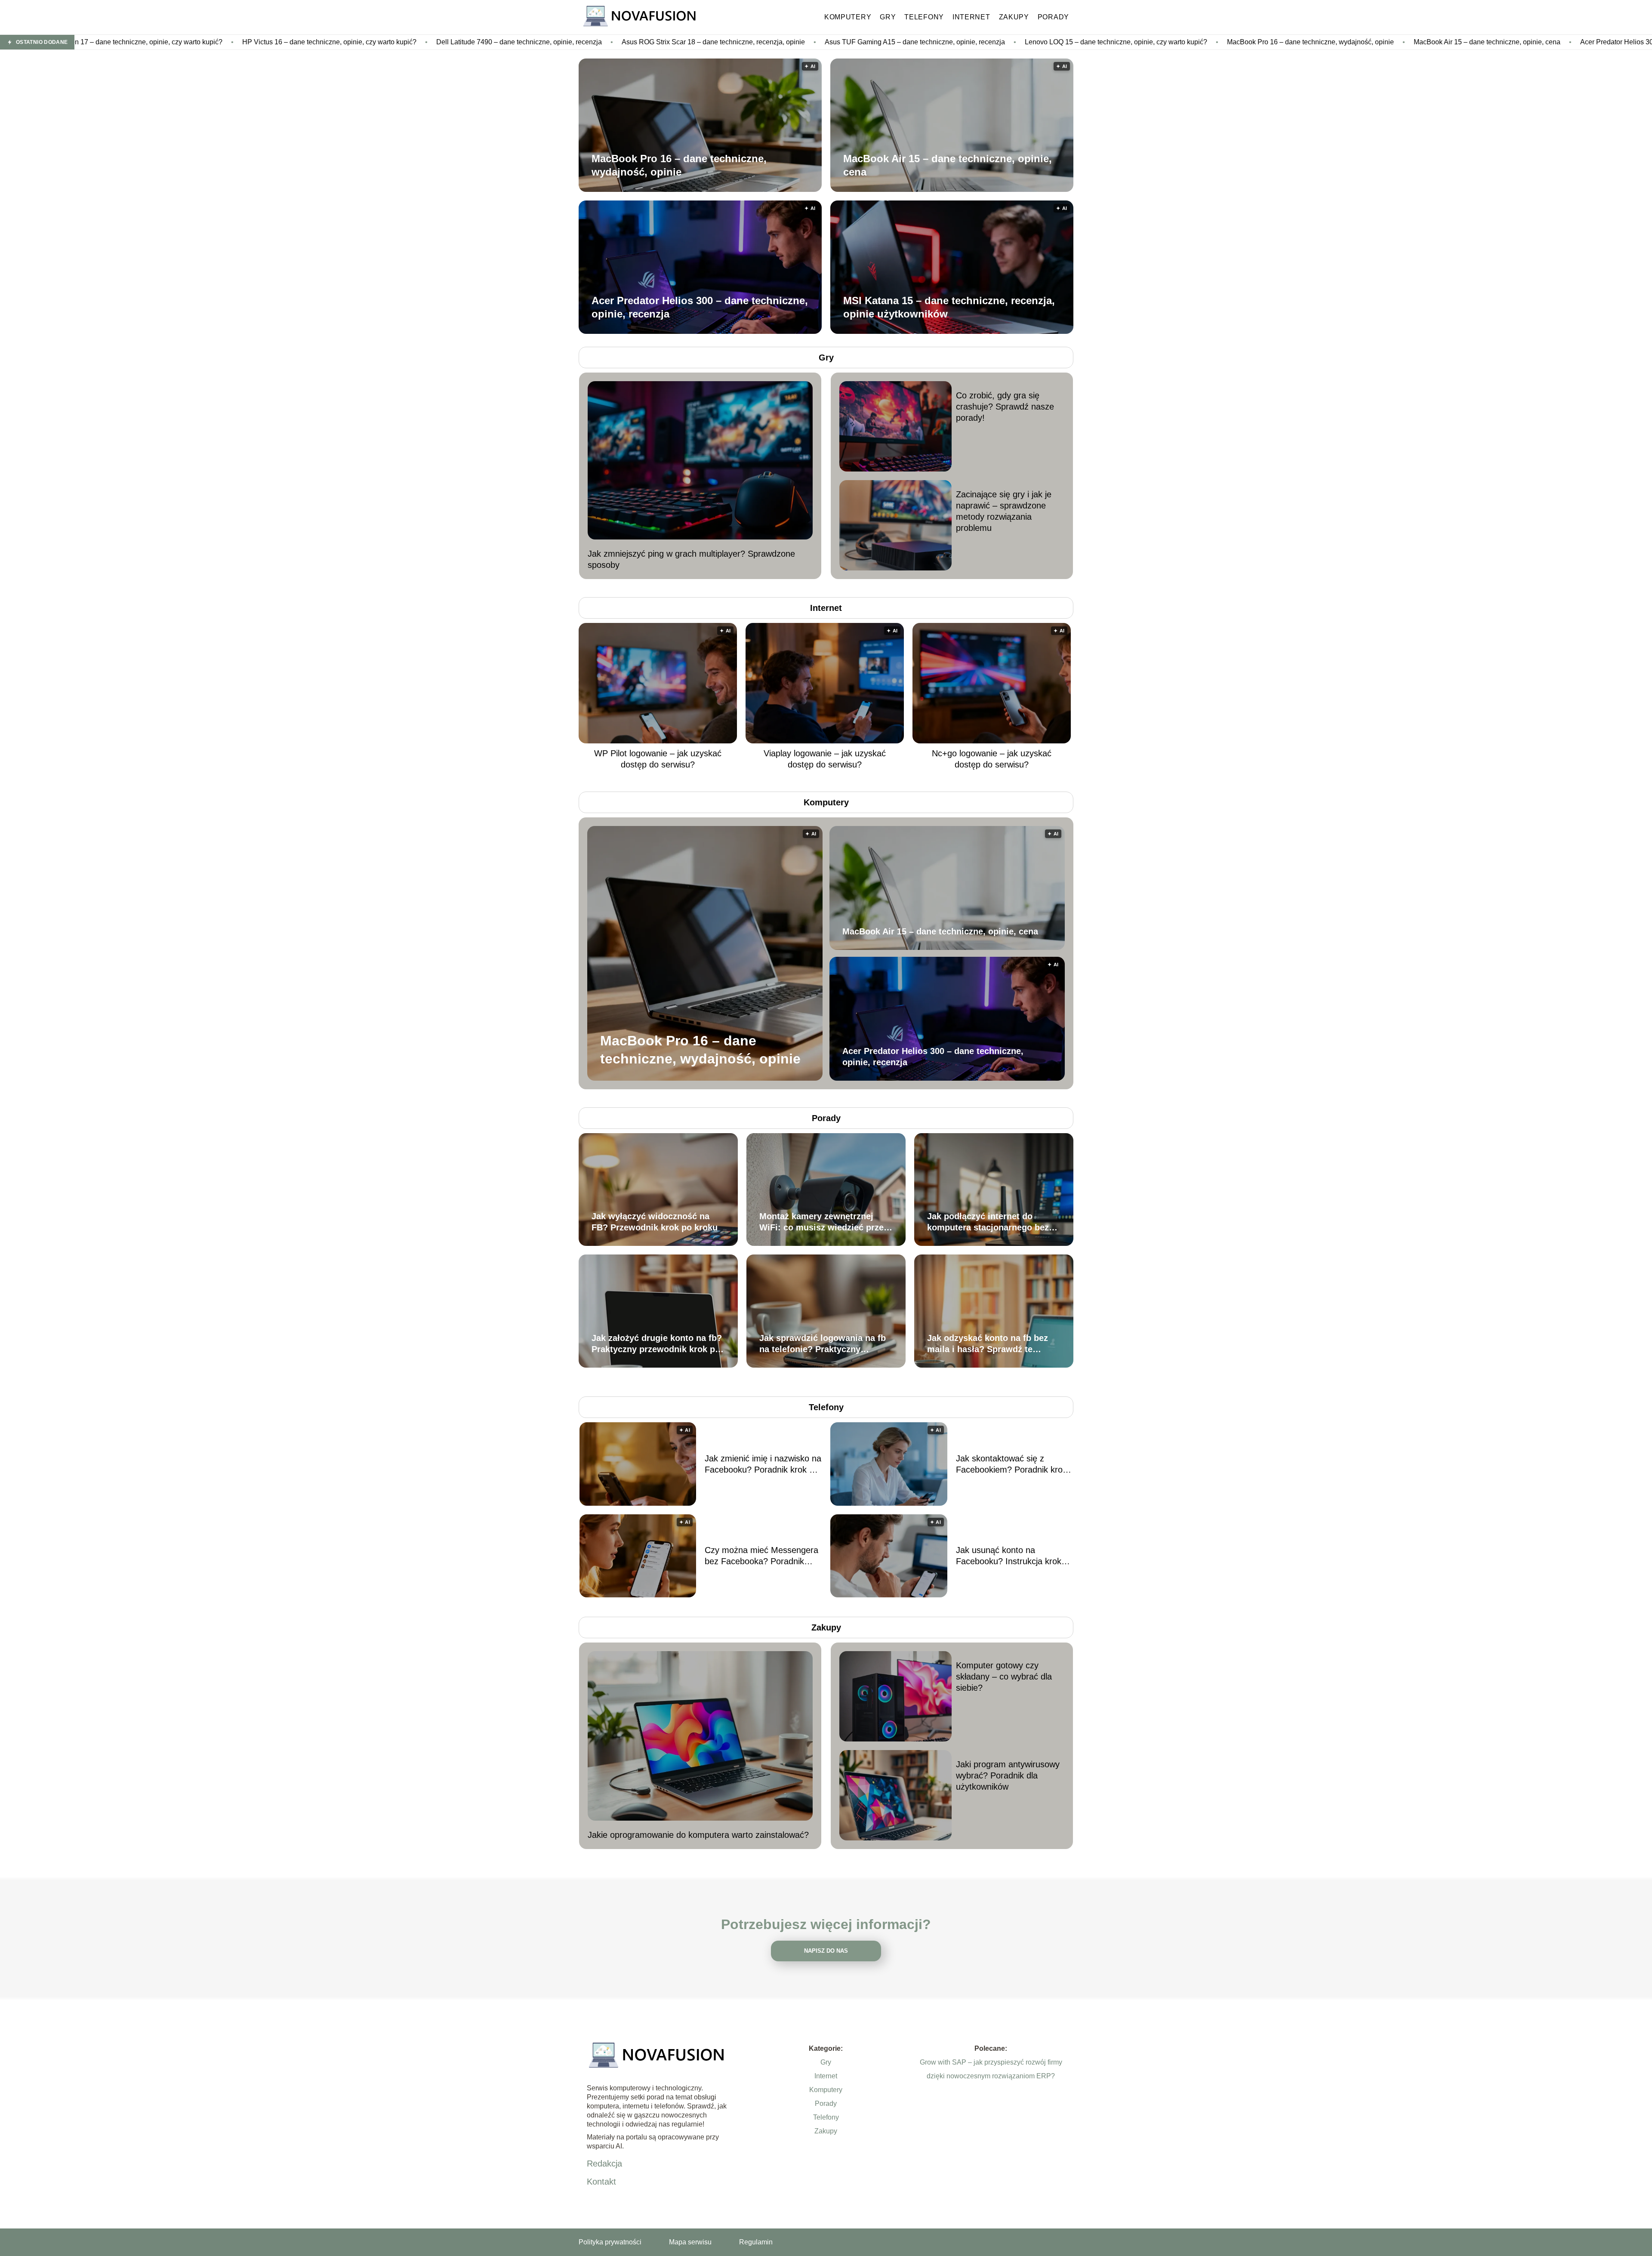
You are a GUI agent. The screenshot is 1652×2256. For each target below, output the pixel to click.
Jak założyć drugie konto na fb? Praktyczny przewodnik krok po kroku (657, 1344)
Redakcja (604, 2164)
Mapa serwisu (690, 2242)
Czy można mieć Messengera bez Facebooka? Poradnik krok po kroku (761, 1556)
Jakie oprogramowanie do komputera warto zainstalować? (698, 1835)
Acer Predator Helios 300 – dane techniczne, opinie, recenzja (1347, 42)
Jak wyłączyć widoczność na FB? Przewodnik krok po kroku (655, 1222)
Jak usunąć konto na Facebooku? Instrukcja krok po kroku (1009, 1556)
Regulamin (756, 2242)
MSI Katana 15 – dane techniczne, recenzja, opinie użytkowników (949, 307)
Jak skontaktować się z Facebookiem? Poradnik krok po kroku (1011, 1464)
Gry (888, 17)
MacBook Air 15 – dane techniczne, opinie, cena (1160, 42)
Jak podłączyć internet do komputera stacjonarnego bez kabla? (988, 1222)
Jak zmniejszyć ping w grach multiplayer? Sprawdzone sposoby (691, 559)
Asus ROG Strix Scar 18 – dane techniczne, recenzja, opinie (387, 42)
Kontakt (601, 2182)
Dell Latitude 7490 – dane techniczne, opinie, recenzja (193, 42)
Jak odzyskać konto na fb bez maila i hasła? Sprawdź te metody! (988, 1344)
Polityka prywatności (610, 2242)
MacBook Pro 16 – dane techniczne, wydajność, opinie (984, 42)
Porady (1053, 17)
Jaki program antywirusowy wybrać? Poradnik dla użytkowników (1008, 1775)
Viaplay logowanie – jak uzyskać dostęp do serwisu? (825, 759)
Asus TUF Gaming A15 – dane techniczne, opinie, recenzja (588, 42)
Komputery (848, 17)
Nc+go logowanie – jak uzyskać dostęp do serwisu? (992, 759)
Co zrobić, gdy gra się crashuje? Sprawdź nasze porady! (1005, 407)
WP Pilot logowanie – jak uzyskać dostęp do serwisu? (658, 759)
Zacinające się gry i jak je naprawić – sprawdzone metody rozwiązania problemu (1004, 511)
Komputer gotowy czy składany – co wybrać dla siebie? (1004, 1677)
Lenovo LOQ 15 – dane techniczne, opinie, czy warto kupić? (789, 42)
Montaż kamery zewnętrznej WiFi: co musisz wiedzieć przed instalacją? (824, 1222)
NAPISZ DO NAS (826, 1951)
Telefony (924, 17)
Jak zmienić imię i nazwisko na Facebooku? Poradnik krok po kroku (763, 1464)
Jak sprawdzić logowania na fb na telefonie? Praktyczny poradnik (823, 1344)
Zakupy (1014, 17)
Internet (971, 17)
